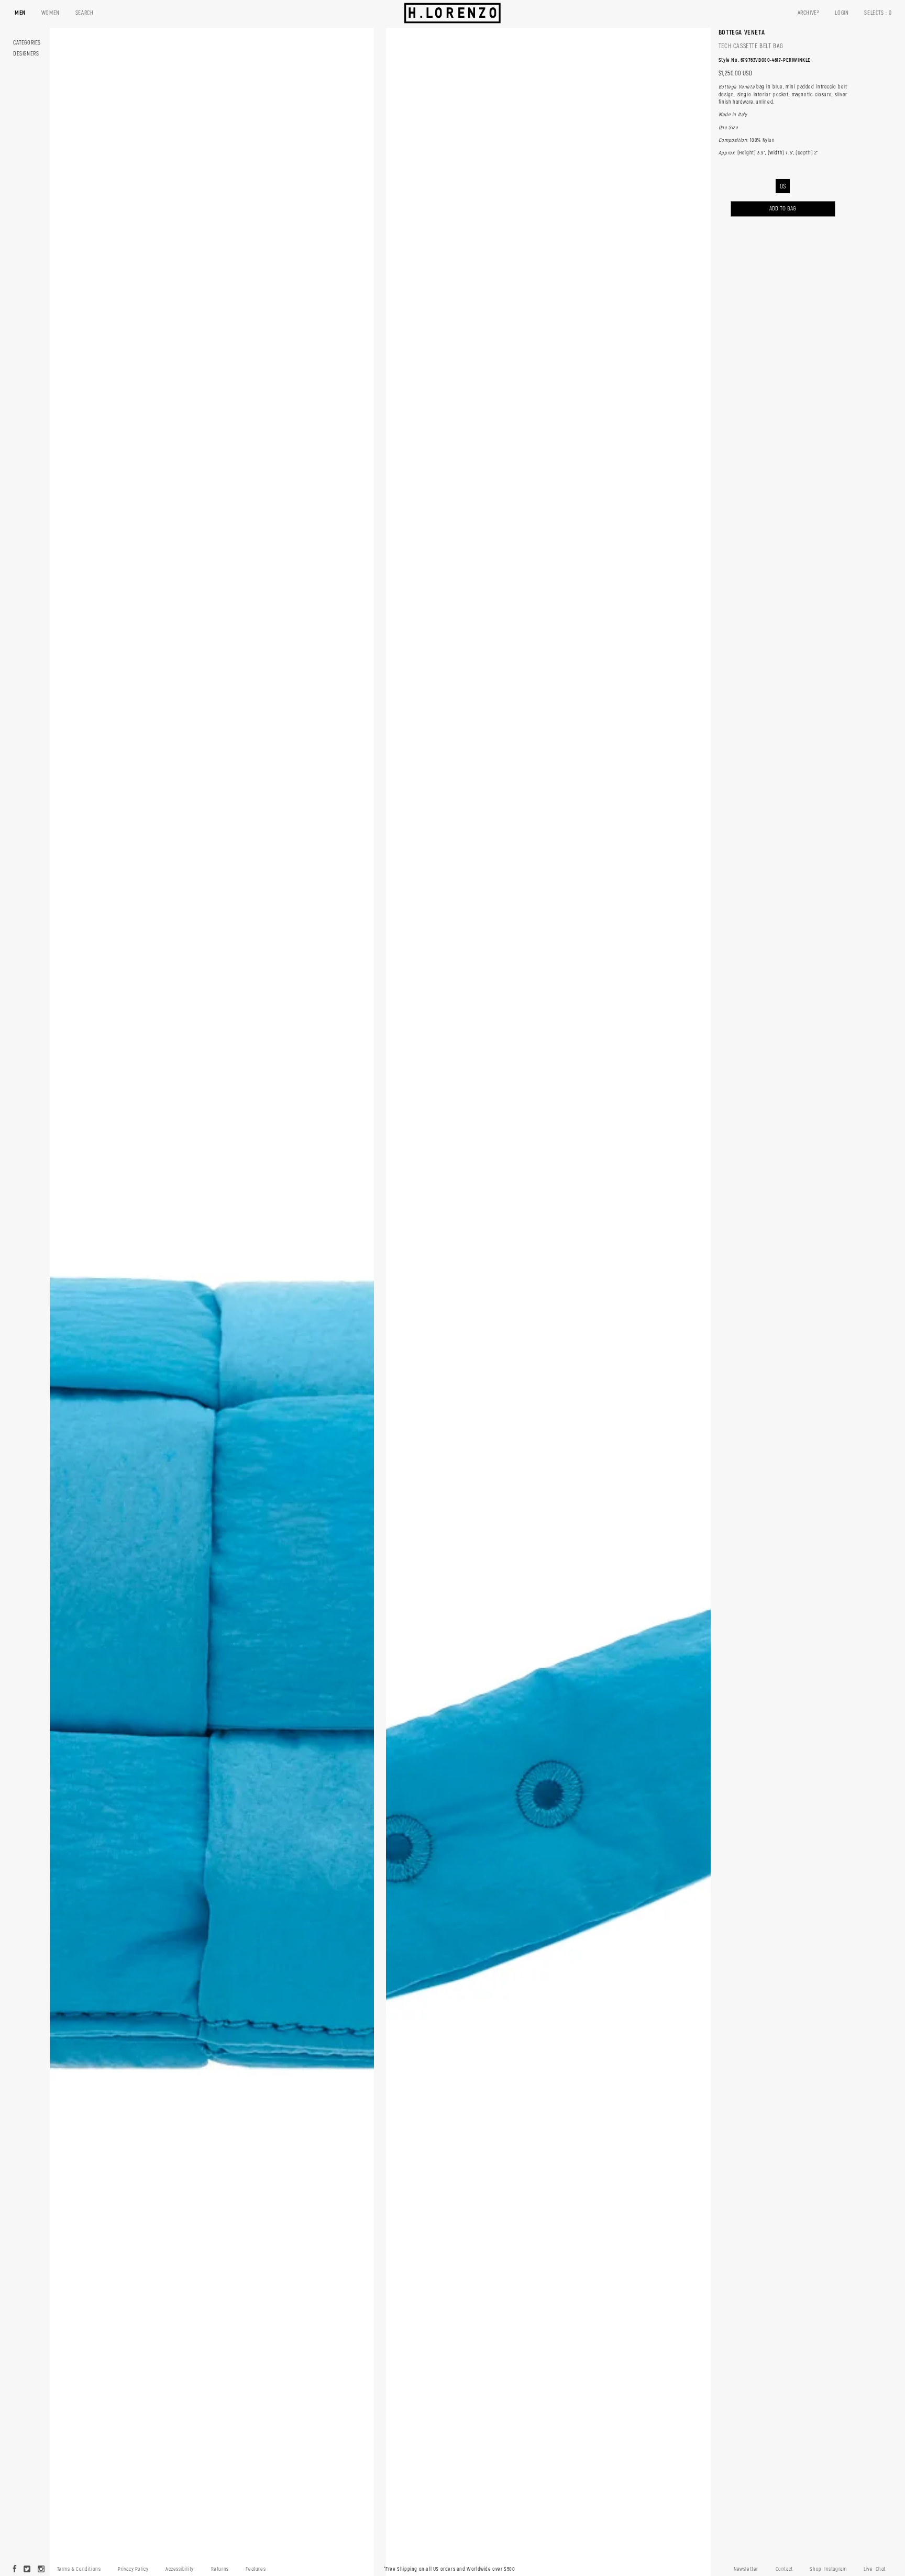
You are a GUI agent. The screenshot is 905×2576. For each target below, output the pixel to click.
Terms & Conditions (79, 2569)
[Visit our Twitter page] (27, 2570)
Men (20, 13)
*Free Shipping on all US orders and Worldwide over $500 (450, 2569)
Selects (878, 13)
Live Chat (875, 2569)
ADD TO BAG (783, 209)
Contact (784, 2569)
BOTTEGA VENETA (742, 32)
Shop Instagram (828, 2569)
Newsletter (746, 2569)
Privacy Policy (133, 2569)
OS (783, 187)
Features (256, 2569)
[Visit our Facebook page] (15, 2570)
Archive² (809, 13)
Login (842, 13)
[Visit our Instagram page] (41, 2570)
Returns (220, 2569)
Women (51, 13)
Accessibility (180, 2569)
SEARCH (85, 13)
